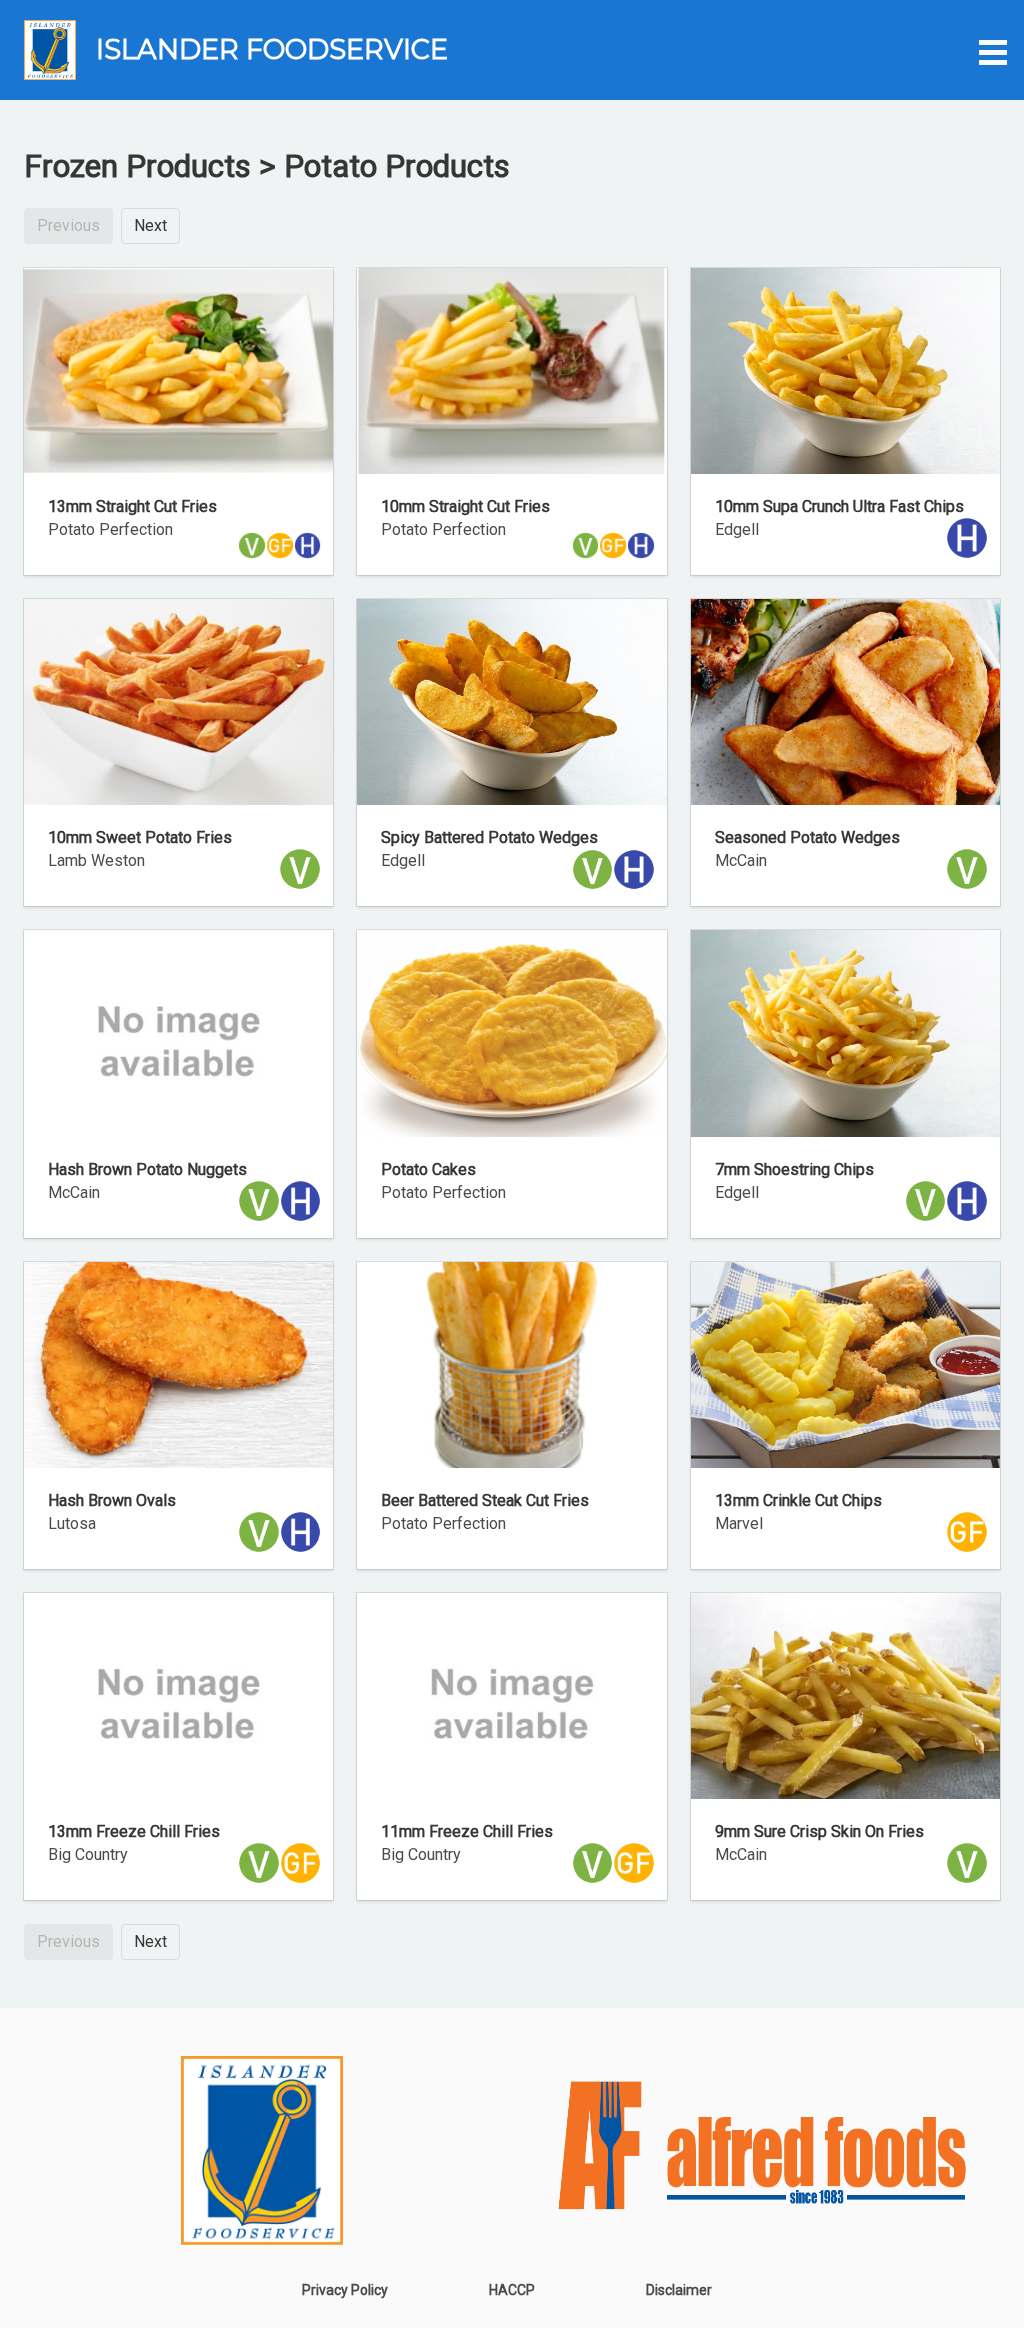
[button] (990, 50)
